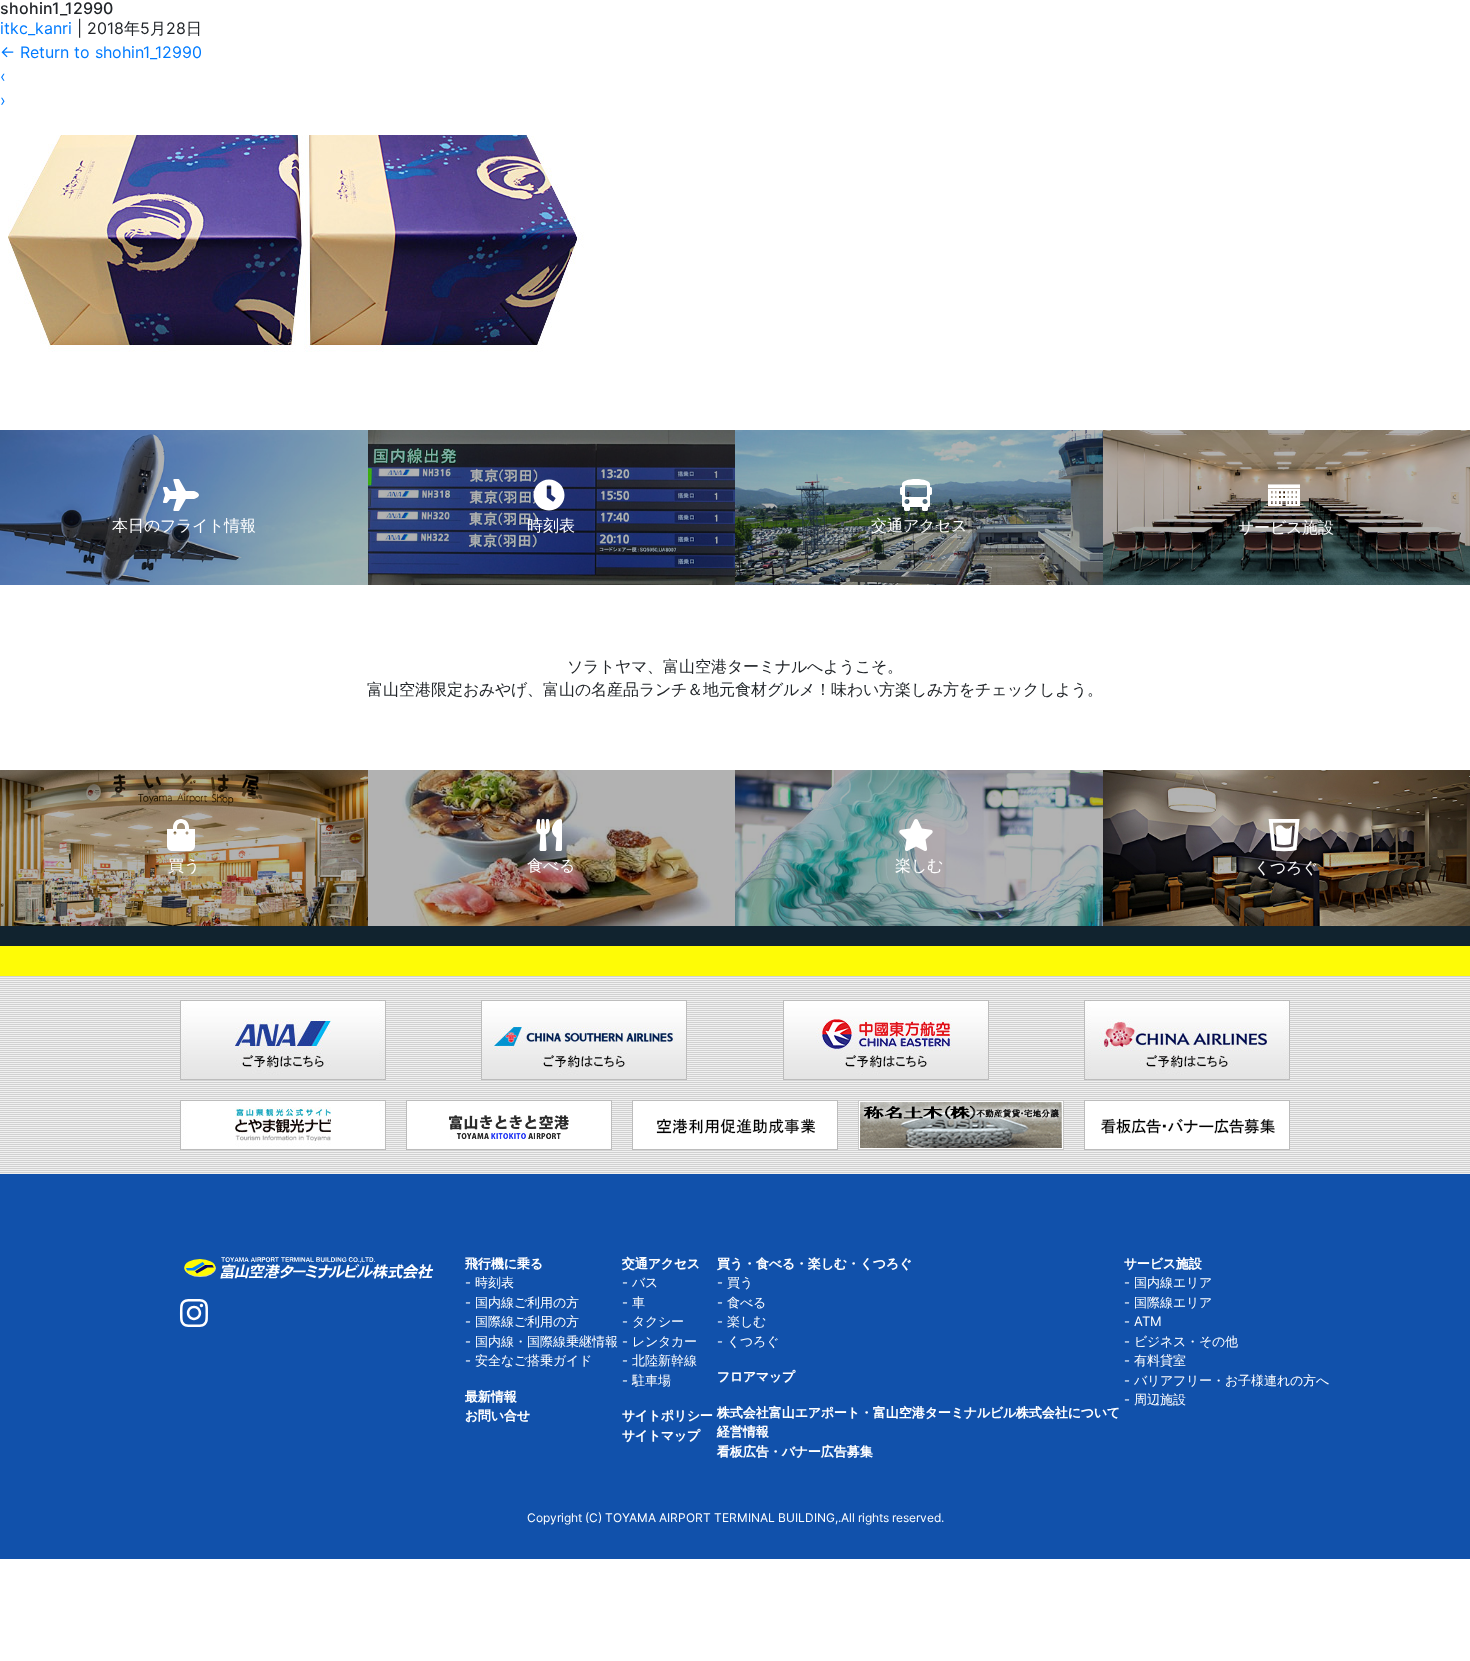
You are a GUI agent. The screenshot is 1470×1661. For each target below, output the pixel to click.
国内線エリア (1173, 1282)
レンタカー (664, 1341)
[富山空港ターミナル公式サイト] (307, 1266)
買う (740, 1282)
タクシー (658, 1321)
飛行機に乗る (504, 1263)
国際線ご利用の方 (527, 1321)
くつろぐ (753, 1341)
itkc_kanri (36, 28)
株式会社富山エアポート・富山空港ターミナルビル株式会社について (918, 1412)
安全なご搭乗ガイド (533, 1360)
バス (645, 1282)
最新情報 (491, 1396)
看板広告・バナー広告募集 (795, 1451)
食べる (746, 1302)
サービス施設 (1163, 1263)
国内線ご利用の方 (527, 1302)
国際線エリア (1173, 1302)
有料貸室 (1160, 1360)
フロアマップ (756, 1376)
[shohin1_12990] (292, 205)
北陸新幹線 (664, 1360)
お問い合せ (497, 1415)
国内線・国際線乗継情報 (546, 1341)
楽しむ (746, 1321)
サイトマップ (661, 1435)
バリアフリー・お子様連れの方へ (1231, 1380)
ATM (1148, 1321)
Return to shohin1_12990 (101, 52)
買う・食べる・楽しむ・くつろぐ (814, 1263)
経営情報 (743, 1431)
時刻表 (494, 1282)
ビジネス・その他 (1186, 1341)
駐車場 (651, 1380)
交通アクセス (661, 1263)
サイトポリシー (667, 1415)
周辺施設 (1160, 1399)
